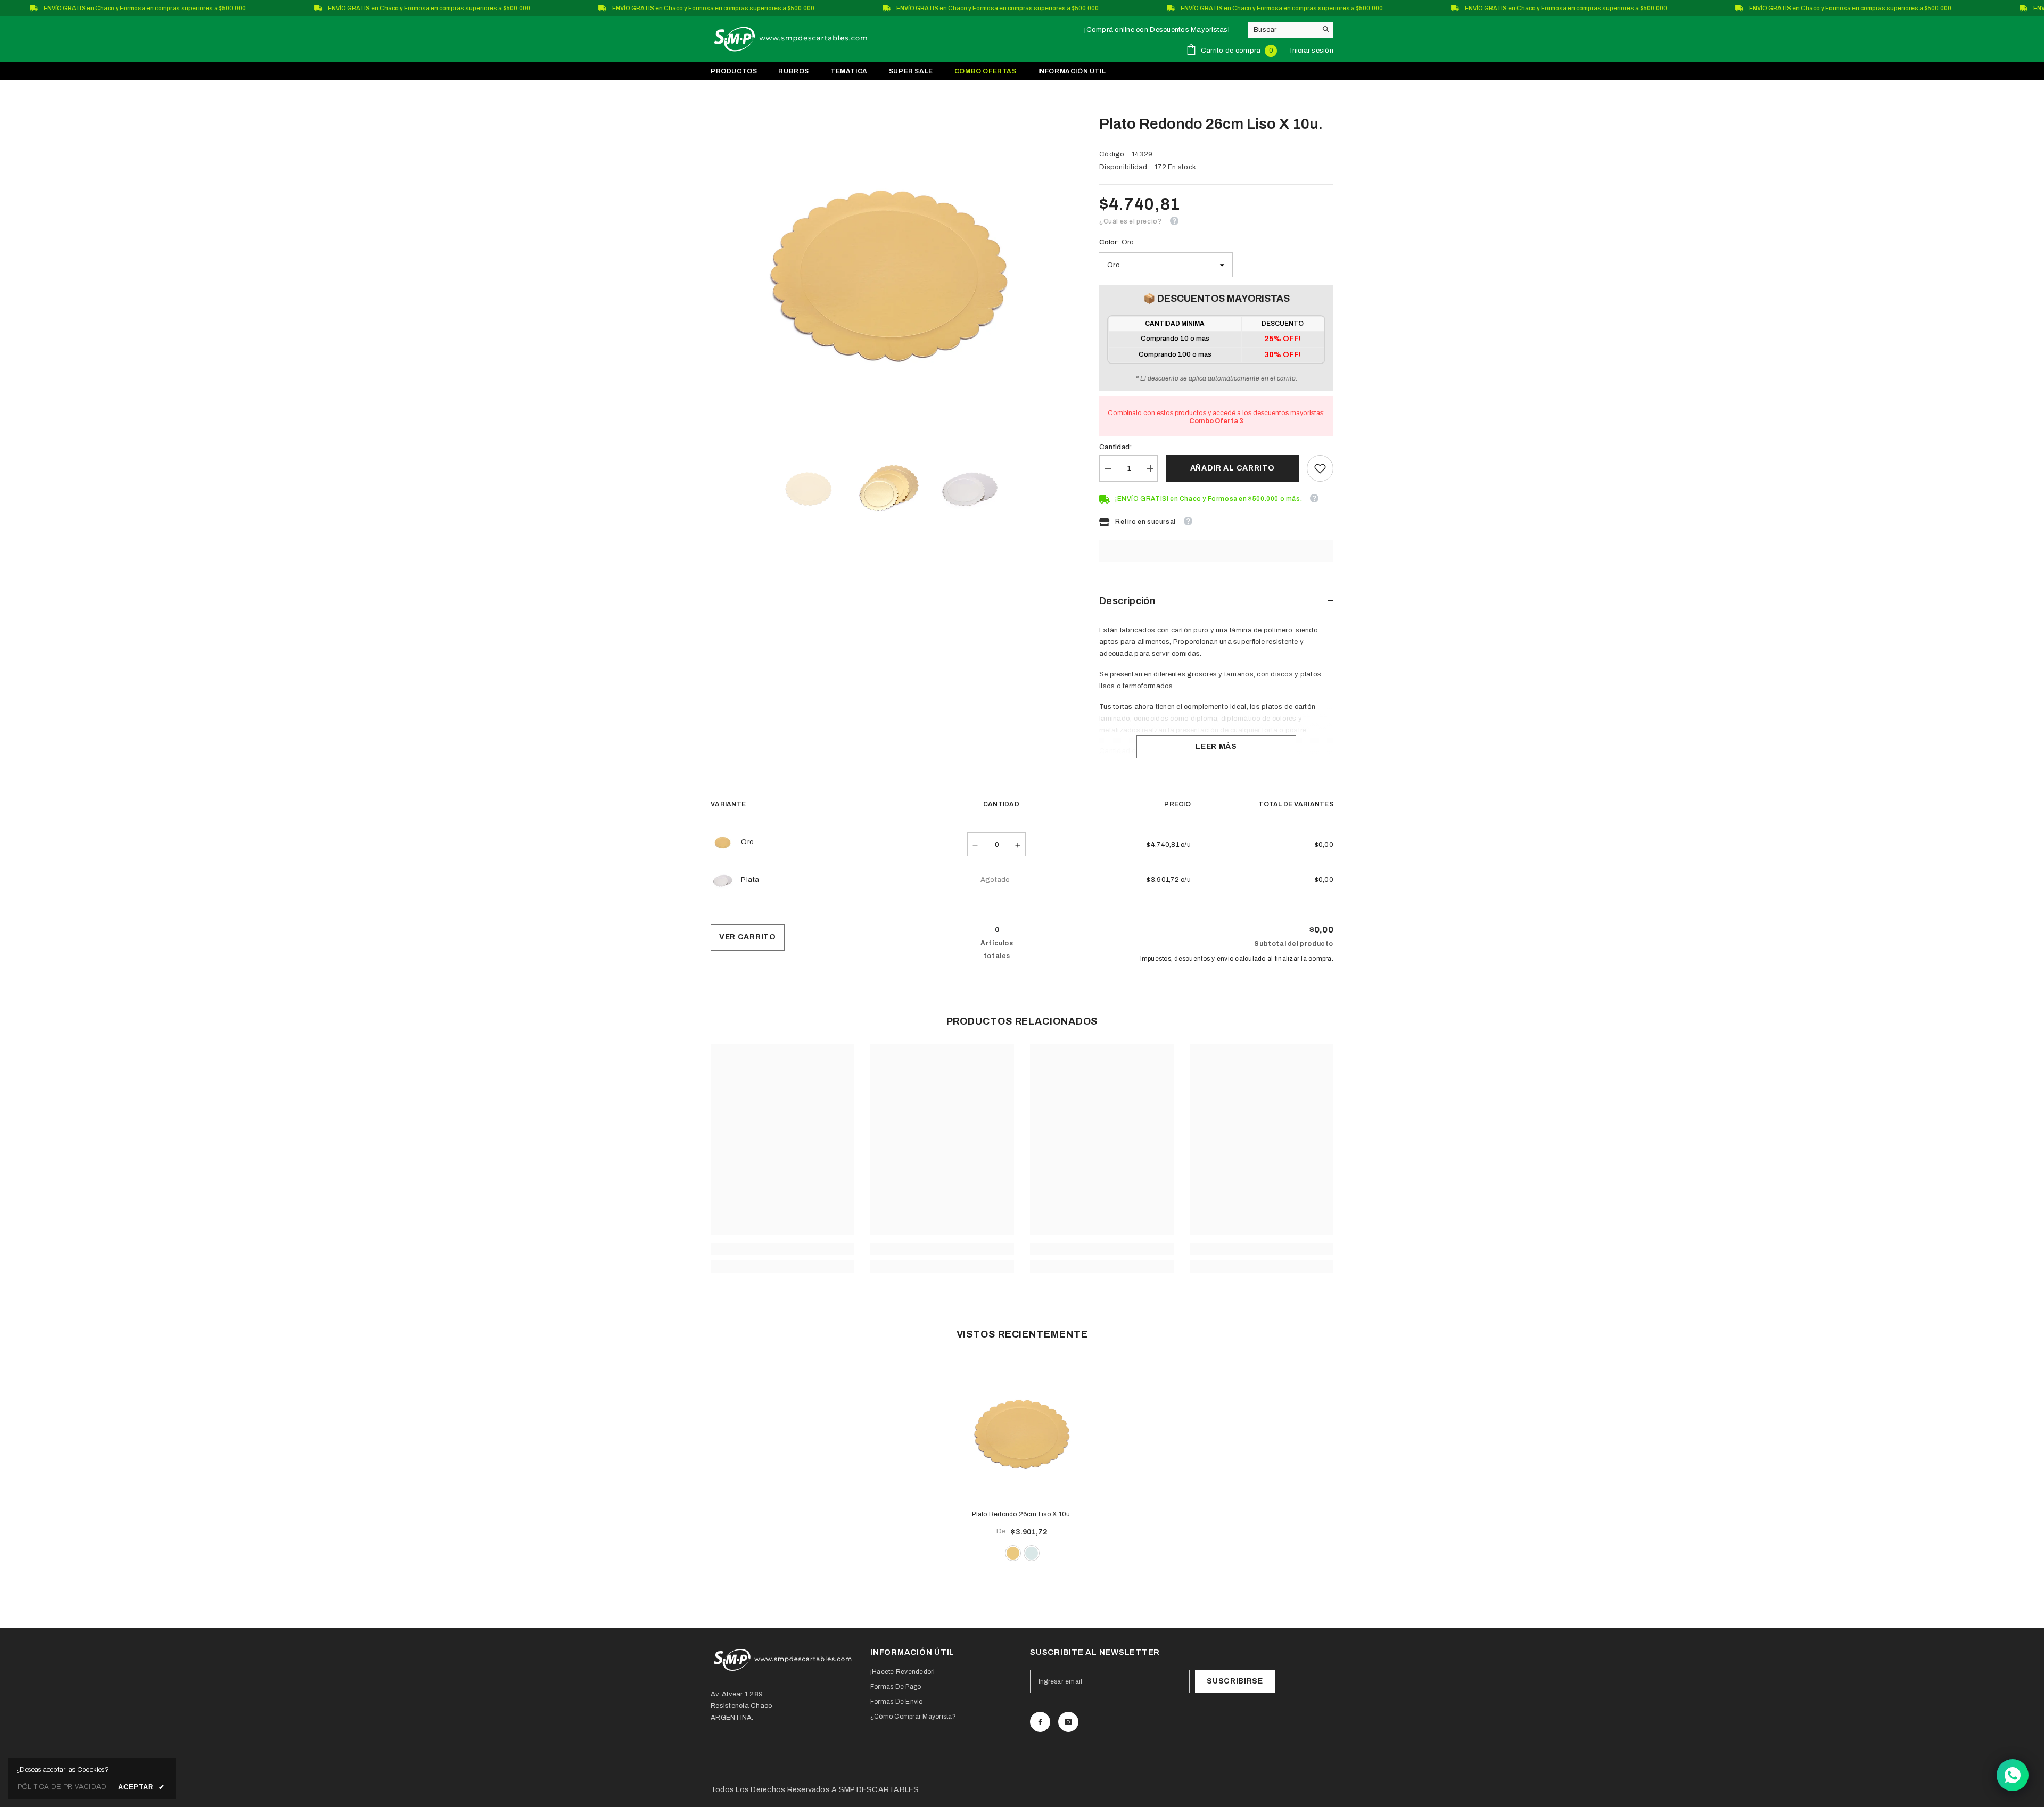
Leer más (1216, 746)
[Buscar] (1291, 30)
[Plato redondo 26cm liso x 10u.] (1022, 1429)
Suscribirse (1235, 1681)
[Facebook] (1040, 1722)
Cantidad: (1115, 447)
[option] (889, 262)
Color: (1116, 242)
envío (1225, 959)
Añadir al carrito (1233, 468)
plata (1032, 1553)
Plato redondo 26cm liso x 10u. (1022, 1514)
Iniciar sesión (1312, 51)
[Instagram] (1068, 1722)
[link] (1320, 468)
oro (1013, 1553)
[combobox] (1283, 30)
